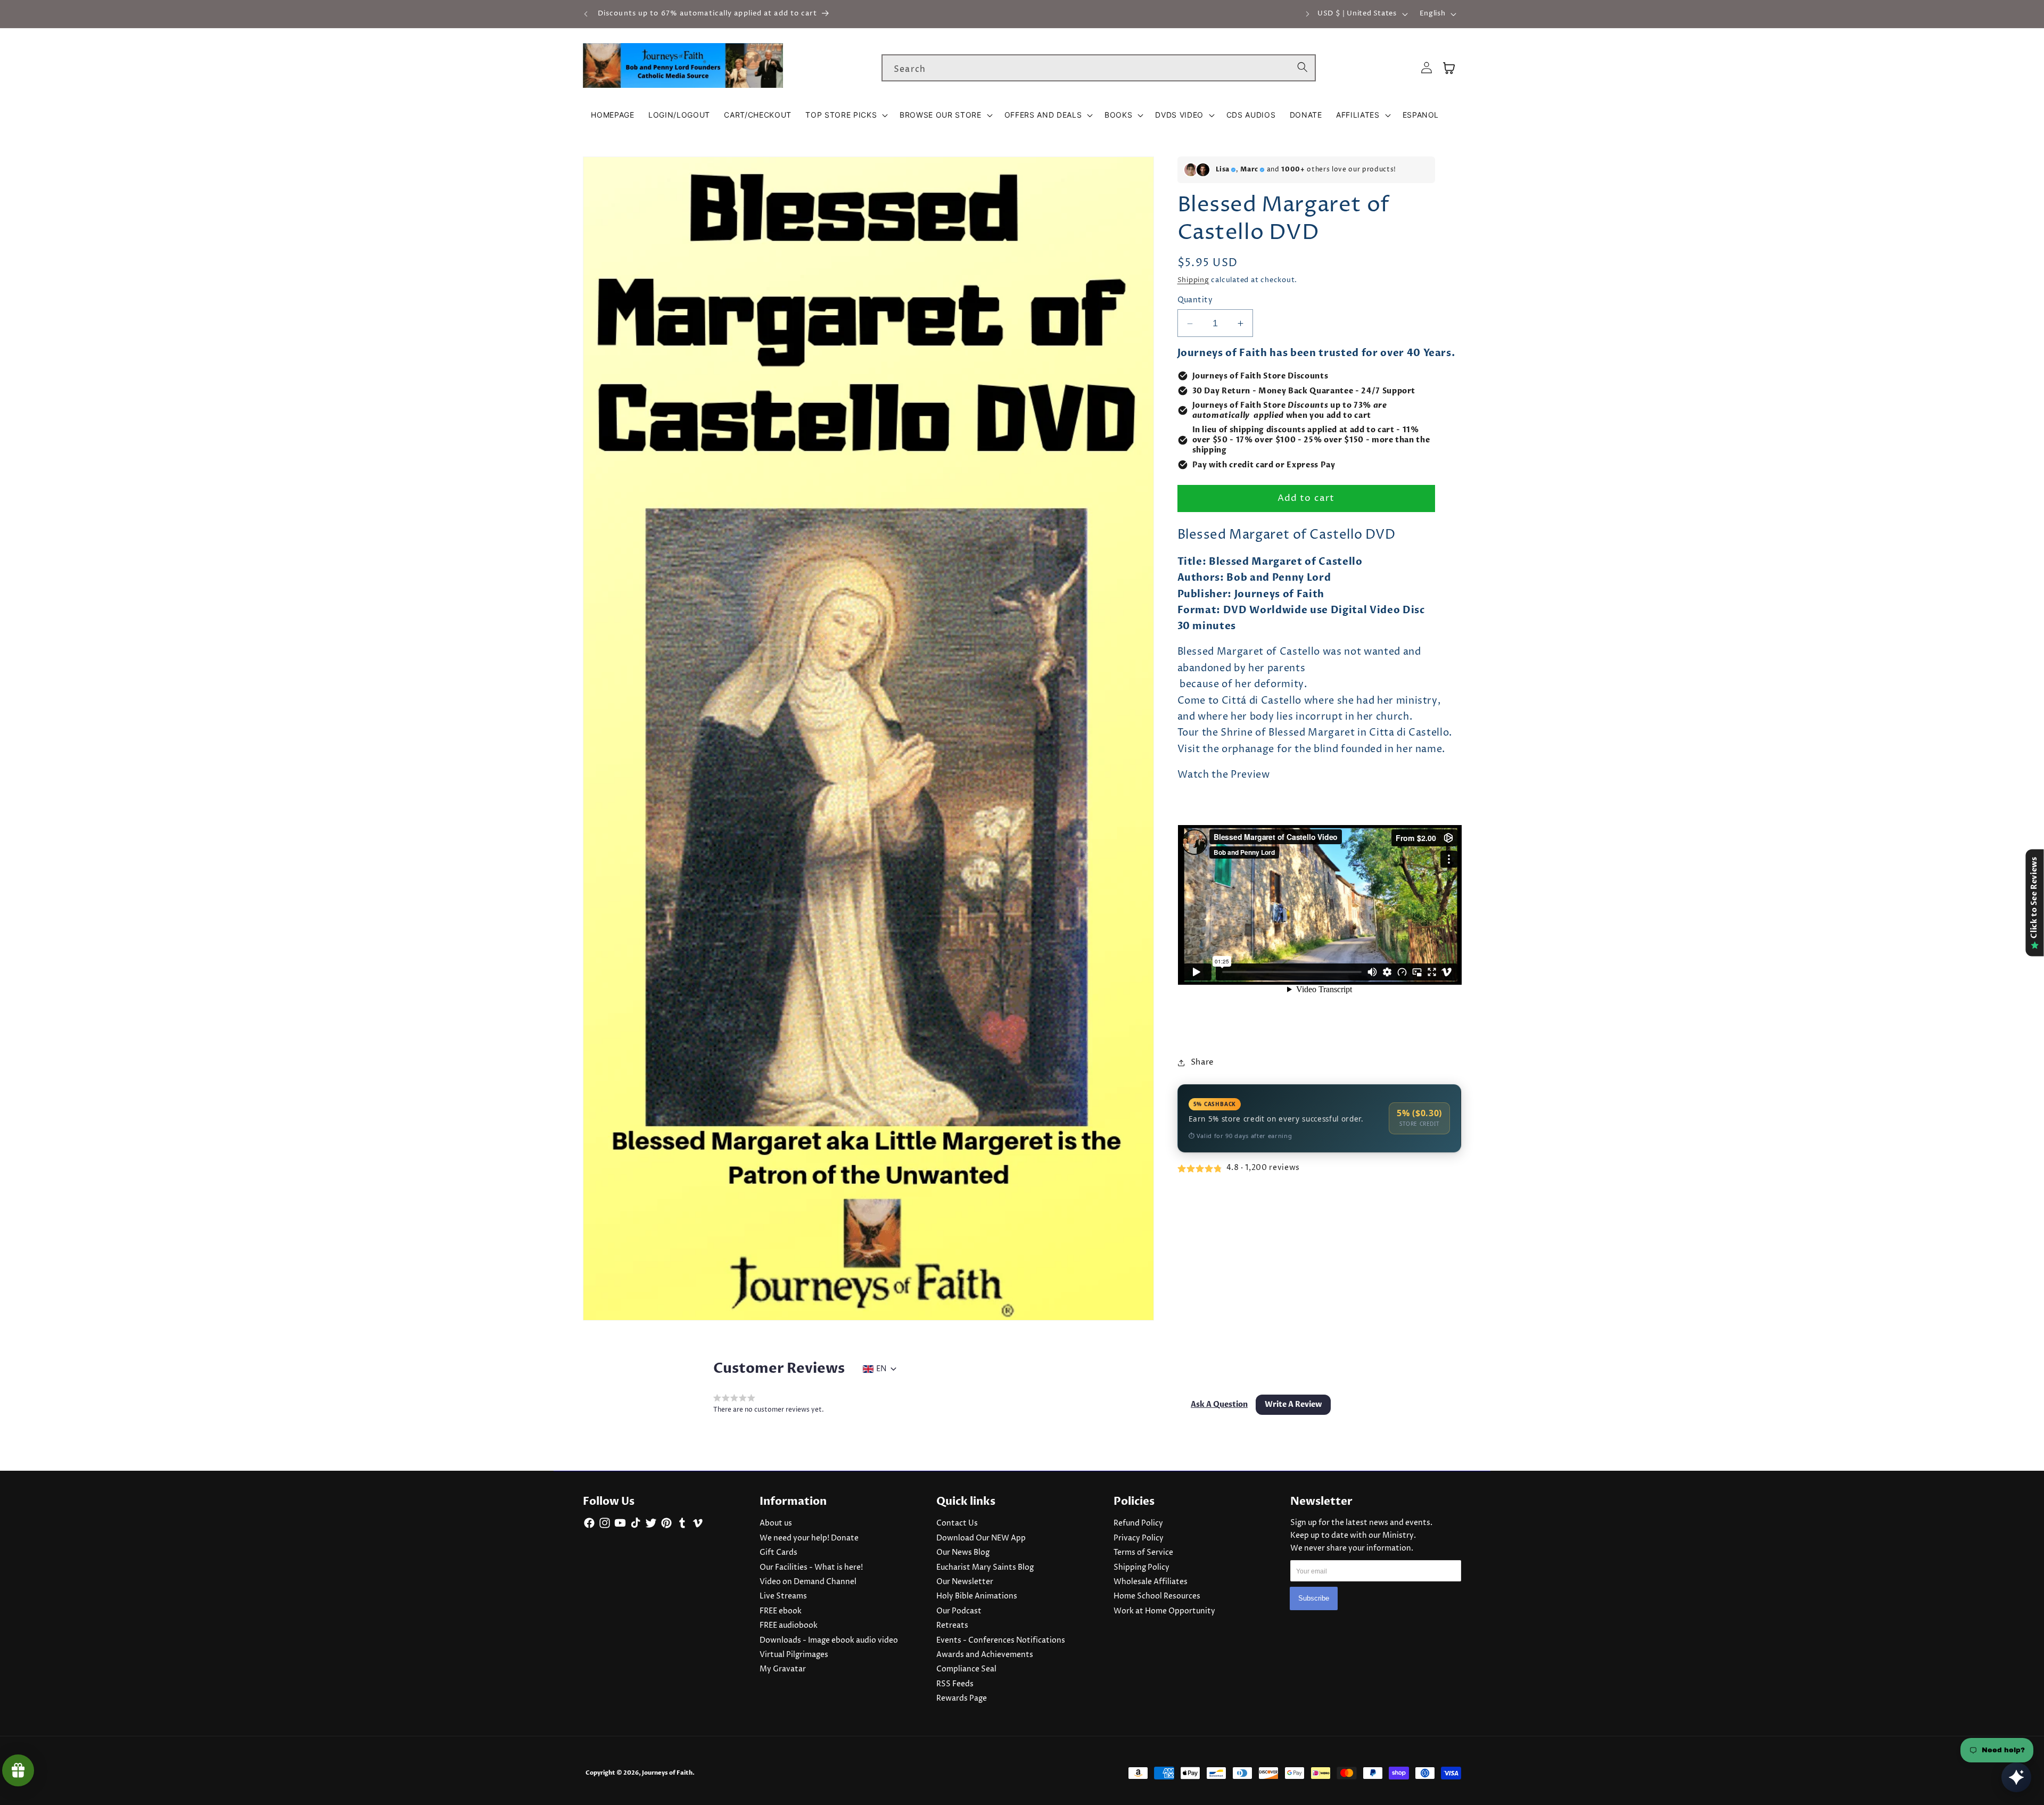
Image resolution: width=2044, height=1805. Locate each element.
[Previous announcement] (586, 14)
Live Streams (783, 1596)
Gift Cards (778, 1553)
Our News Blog (963, 1553)
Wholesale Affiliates (1151, 1582)
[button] (846, 115)
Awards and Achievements (985, 1655)
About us (776, 1523)
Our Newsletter (965, 1582)
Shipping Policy (1141, 1568)
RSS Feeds (955, 1684)
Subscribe (1314, 1598)
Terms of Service (1143, 1553)
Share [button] (1202, 1062)
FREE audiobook (789, 1626)
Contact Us (957, 1523)
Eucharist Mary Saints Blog (985, 1568)
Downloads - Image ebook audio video (829, 1641)
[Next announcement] (1307, 14)
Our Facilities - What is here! (811, 1568)
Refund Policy (1138, 1523)
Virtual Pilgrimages (794, 1655)
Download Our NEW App (981, 1538)
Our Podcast (959, 1611)
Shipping (1193, 281)
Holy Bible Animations (977, 1596)
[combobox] (1099, 68)
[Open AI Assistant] (2016, 1777)
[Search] (1303, 68)
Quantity (1195, 301)
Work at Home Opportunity (1164, 1611)
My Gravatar (783, 1669)
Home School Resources (1157, 1596)
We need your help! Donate (809, 1538)
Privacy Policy (1139, 1538)
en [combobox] (881, 1369)
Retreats (952, 1626)
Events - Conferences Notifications (1001, 1641)
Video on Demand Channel (808, 1582)
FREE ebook (781, 1611)
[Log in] (1427, 68)
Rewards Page (962, 1699)
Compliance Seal (966, 1669)
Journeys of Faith (667, 1773)
